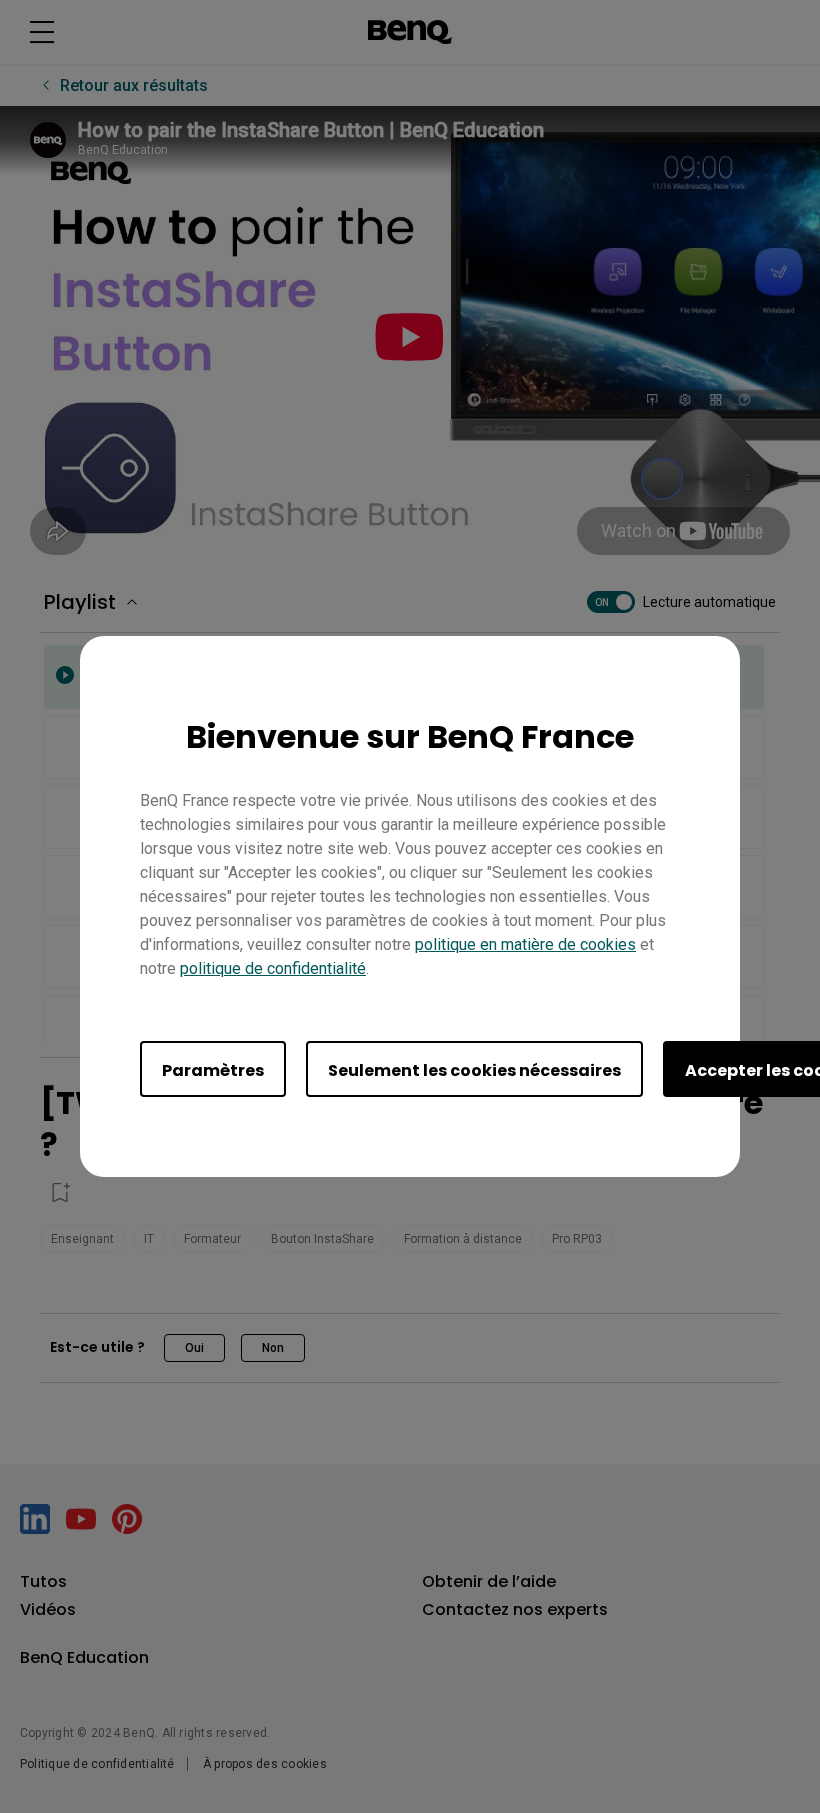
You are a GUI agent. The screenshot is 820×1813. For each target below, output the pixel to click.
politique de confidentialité (273, 968)
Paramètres (213, 1070)
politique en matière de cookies (525, 944)
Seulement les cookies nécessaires (474, 1070)
